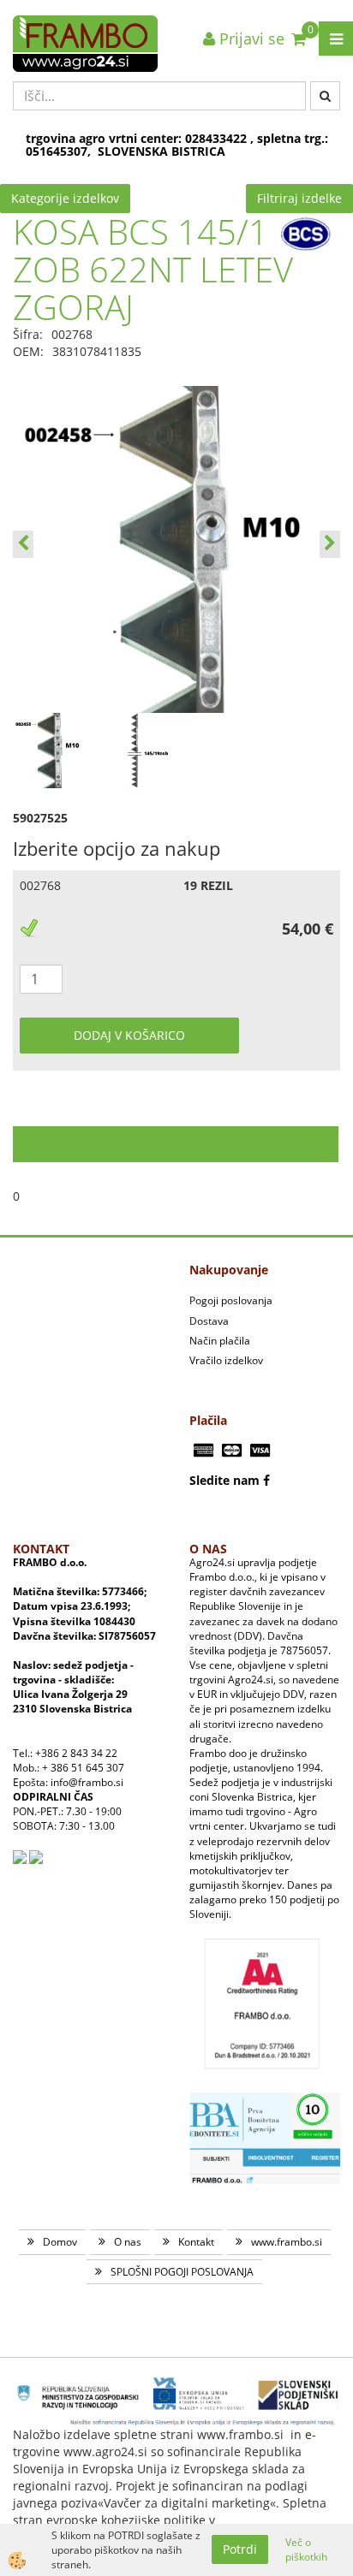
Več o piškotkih (306, 2549)
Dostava (209, 1321)
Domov (60, 2242)
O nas (128, 2242)
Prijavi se (250, 39)
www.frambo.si (287, 2242)
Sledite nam (224, 1480)
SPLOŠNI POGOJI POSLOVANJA (182, 2272)
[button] (330, 544)
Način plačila (220, 1341)
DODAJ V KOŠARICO (129, 1035)
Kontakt (196, 2242)
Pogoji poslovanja (231, 1300)
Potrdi (240, 2549)
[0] (299, 39)
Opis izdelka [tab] (176, 1144)
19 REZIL (208, 885)
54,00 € (308, 929)
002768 (40, 885)
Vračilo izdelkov (226, 1360)
